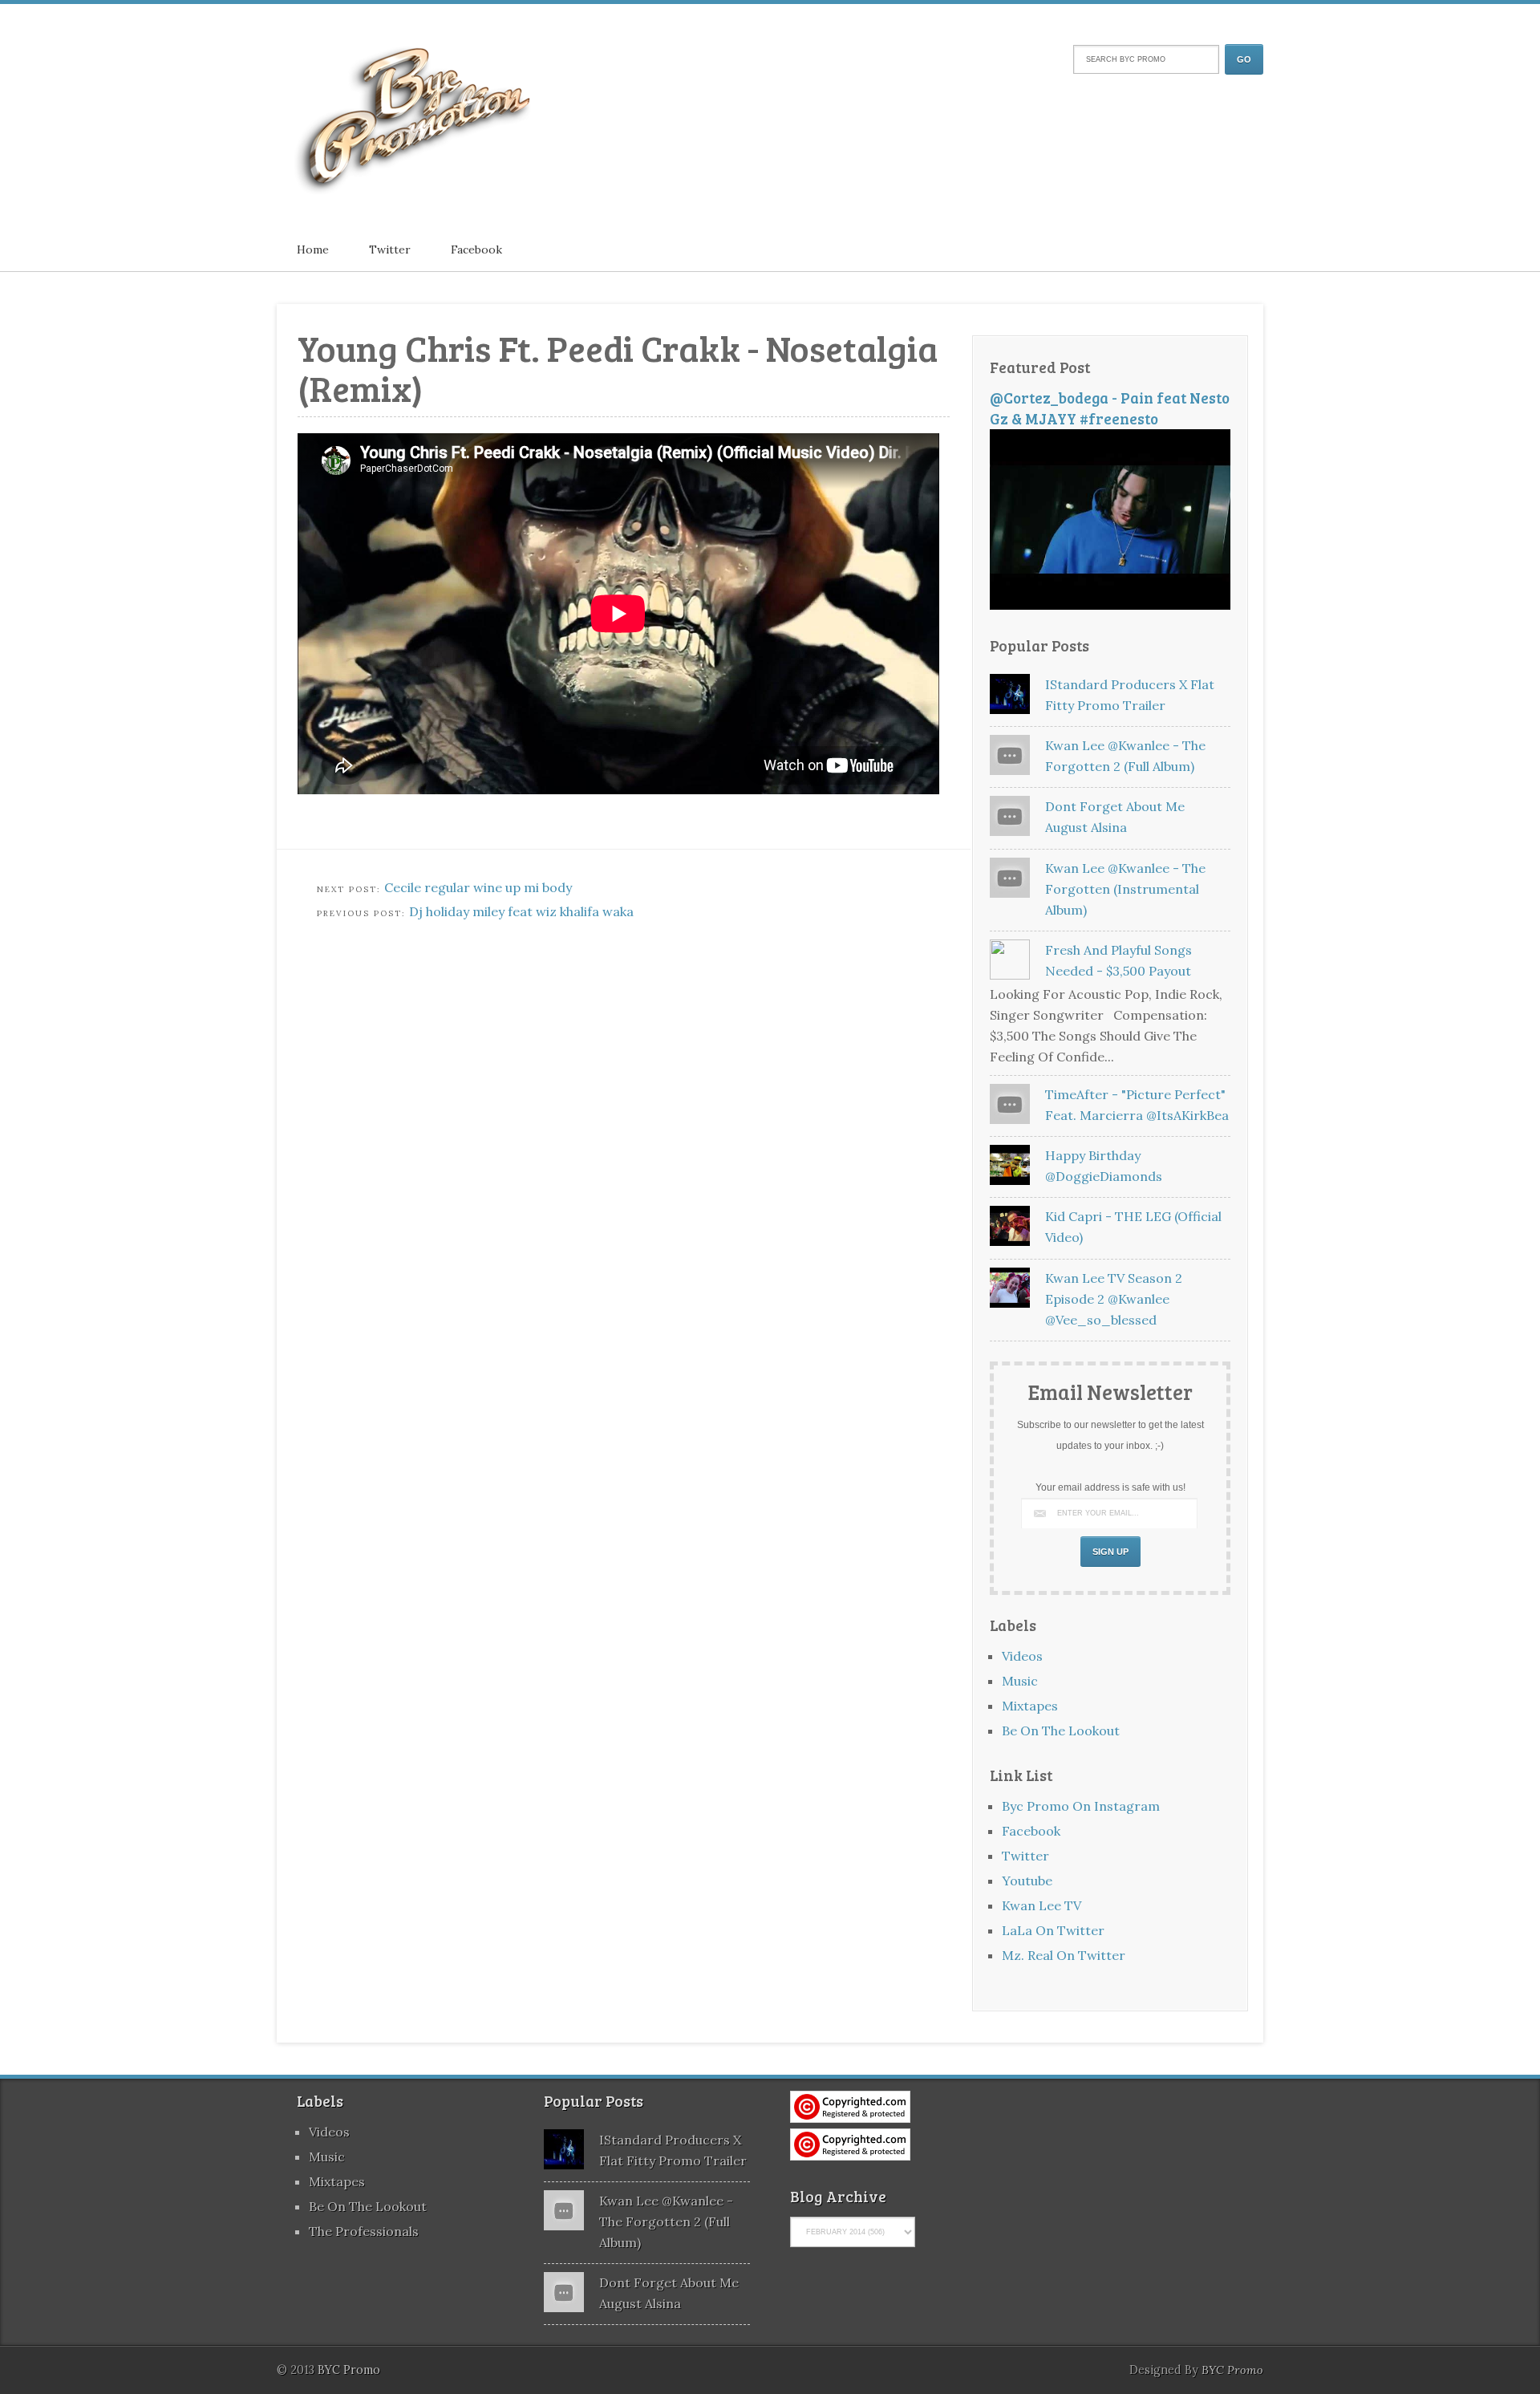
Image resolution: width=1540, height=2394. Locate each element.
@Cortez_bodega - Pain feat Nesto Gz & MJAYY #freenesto (1110, 408)
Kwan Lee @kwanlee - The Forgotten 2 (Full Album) (666, 2222)
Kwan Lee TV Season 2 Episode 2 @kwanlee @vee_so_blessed (1114, 1299)
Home (313, 250)
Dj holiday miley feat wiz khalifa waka (521, 911)
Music (1020, 1681)
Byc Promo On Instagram (1081, 1806)
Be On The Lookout (1061, 1731)
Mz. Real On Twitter (1064, 1955)
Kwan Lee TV (1042, 1905)
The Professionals (364, 2231)
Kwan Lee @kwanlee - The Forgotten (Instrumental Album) (1125, 889)
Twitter (390, 250)
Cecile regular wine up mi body (478, 887)
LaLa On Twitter (1053, 1930)
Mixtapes (1030, 1706)
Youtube (1027, 1881)
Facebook (476, 250)
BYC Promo (1232, 2370)
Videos (1022, 1656)
